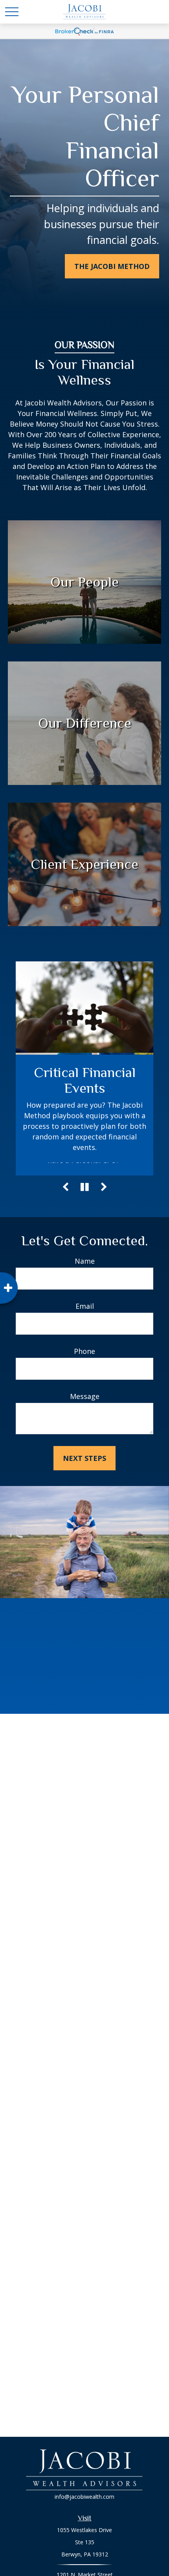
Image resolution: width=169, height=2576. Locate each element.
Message (85, 1396)
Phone (84, 1351)
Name (85, 1261)
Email (85, 1306)
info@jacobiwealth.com (84, 2497)
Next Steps (84, 1458)
